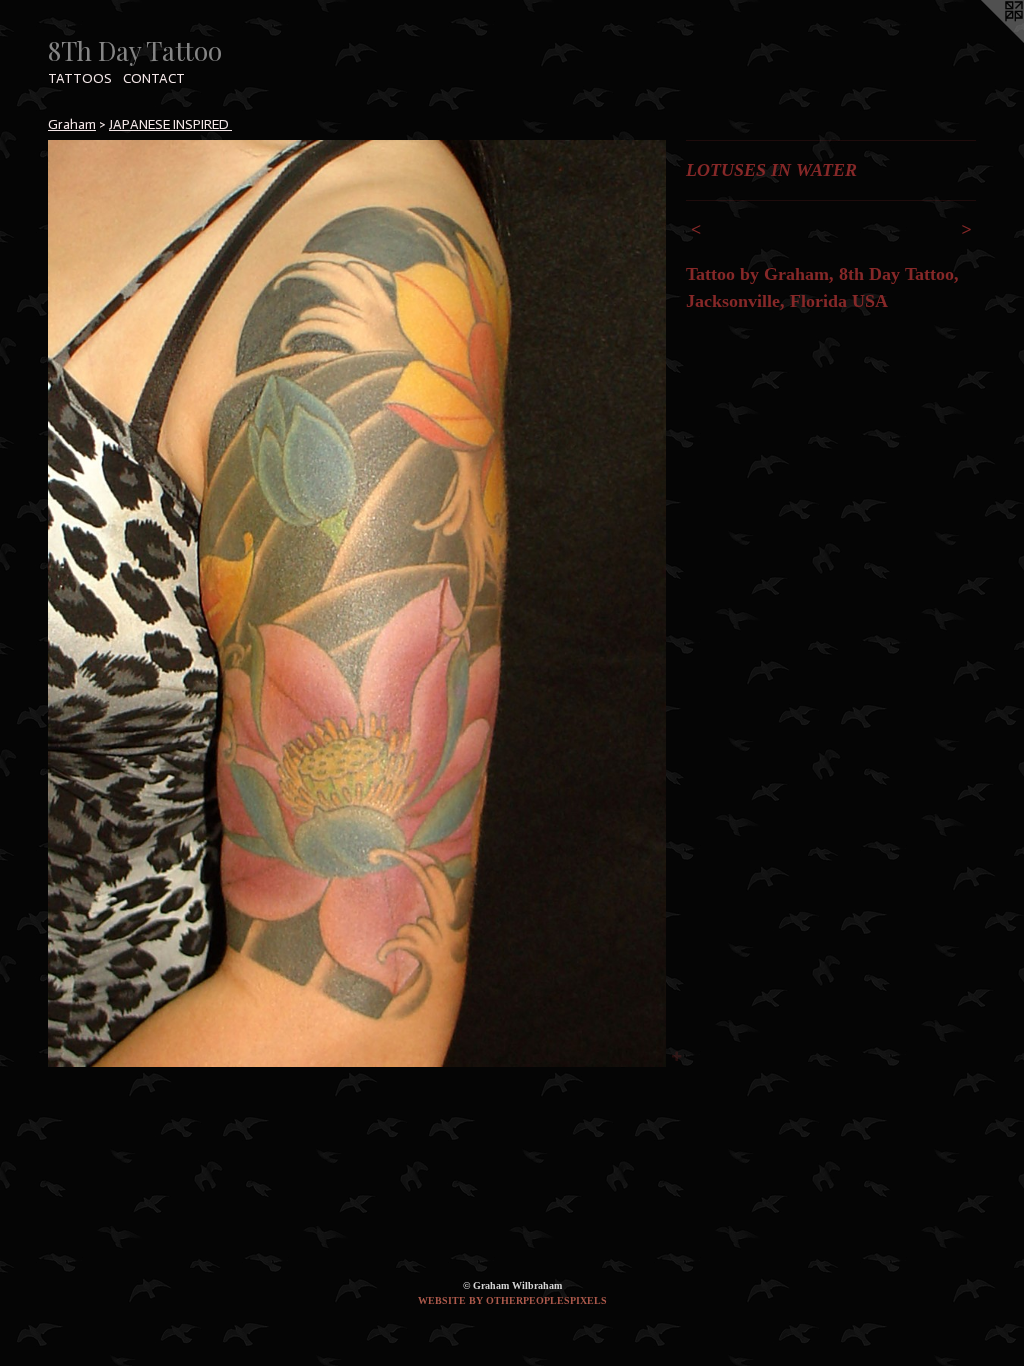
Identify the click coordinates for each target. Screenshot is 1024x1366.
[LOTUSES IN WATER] (357, 603)
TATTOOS (80, 78)
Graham (72, 124)
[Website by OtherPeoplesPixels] (984, 40)
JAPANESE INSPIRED (170, 124)
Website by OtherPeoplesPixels (512, 1300)
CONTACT (154, 78)
